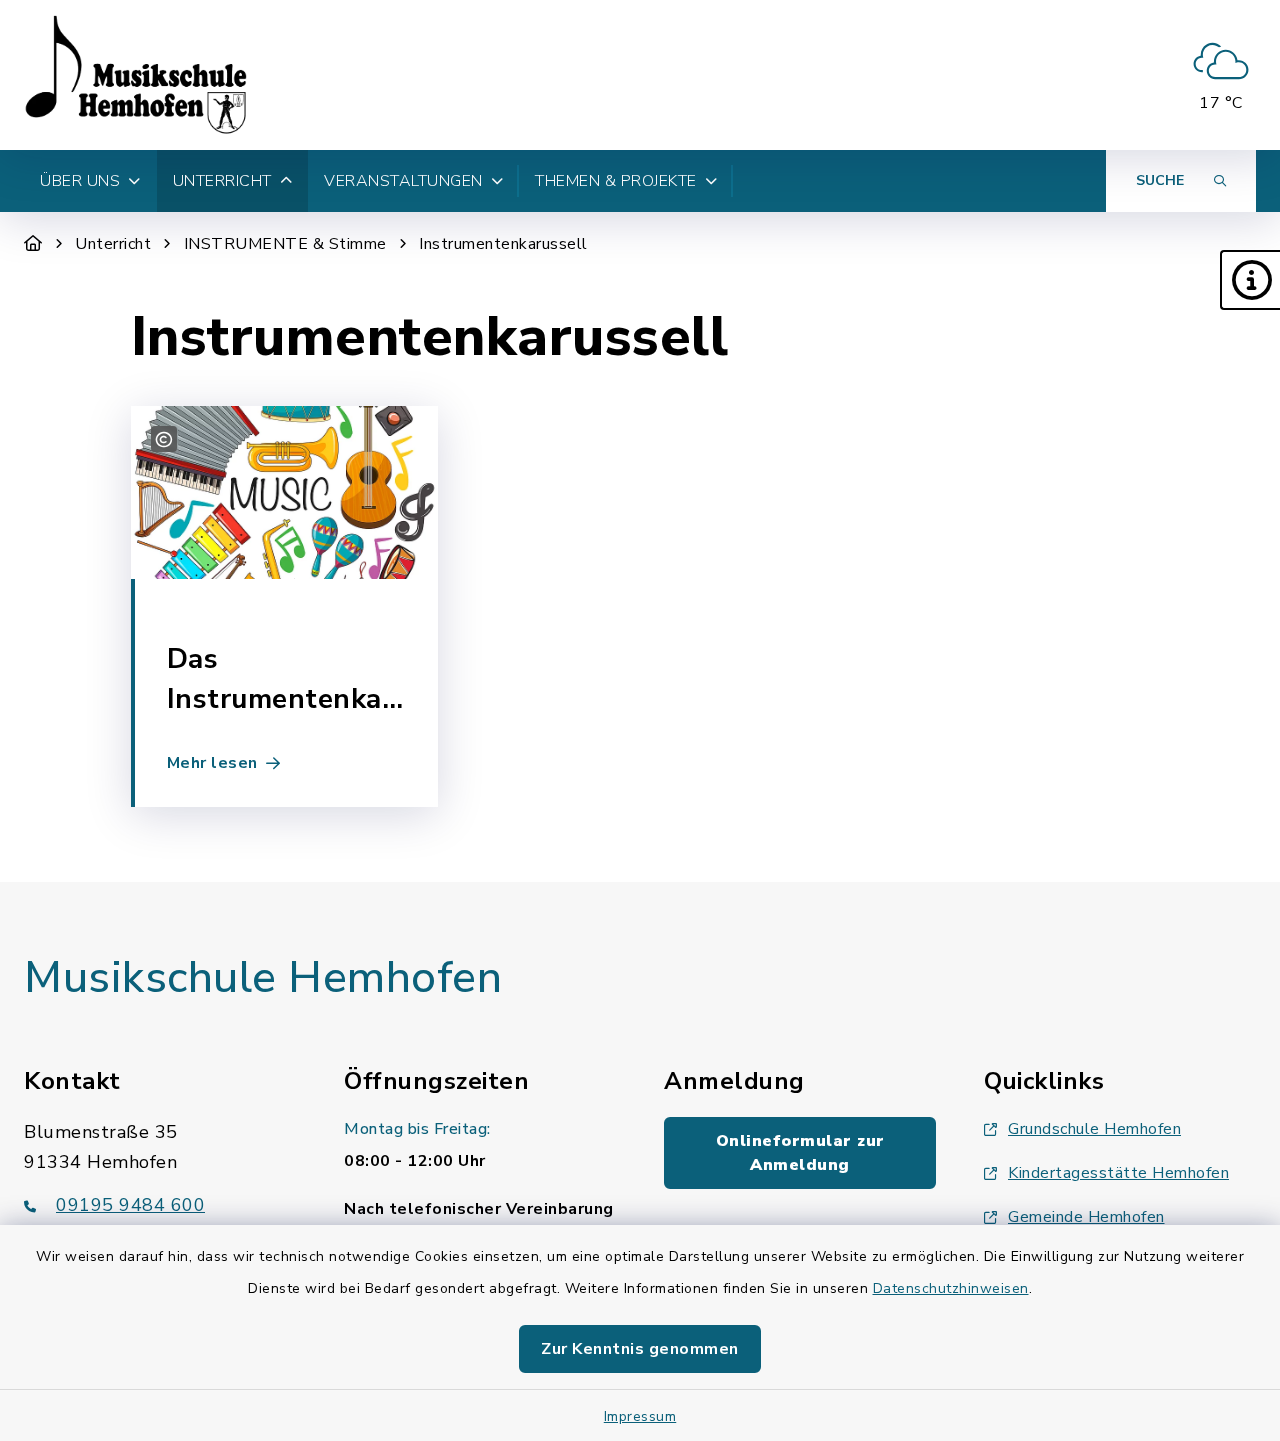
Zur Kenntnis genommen (640, 1349)
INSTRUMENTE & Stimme (285, 244)
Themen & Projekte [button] (616, 181)
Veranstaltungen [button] (403, 181)
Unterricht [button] (222, 181)
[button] (1250, 280)
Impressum (640, 1416)
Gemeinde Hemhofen (1086, 1217)
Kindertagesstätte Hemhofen (1118, 1173)
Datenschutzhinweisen (951, 1288)
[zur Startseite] (135, 75)
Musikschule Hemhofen (263, 978)
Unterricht (113, 244)
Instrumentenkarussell (503, 244)
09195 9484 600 (130, 1205)
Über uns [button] (80, 181)
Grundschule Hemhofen (1094, 1129)
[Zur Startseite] (33, 244)
